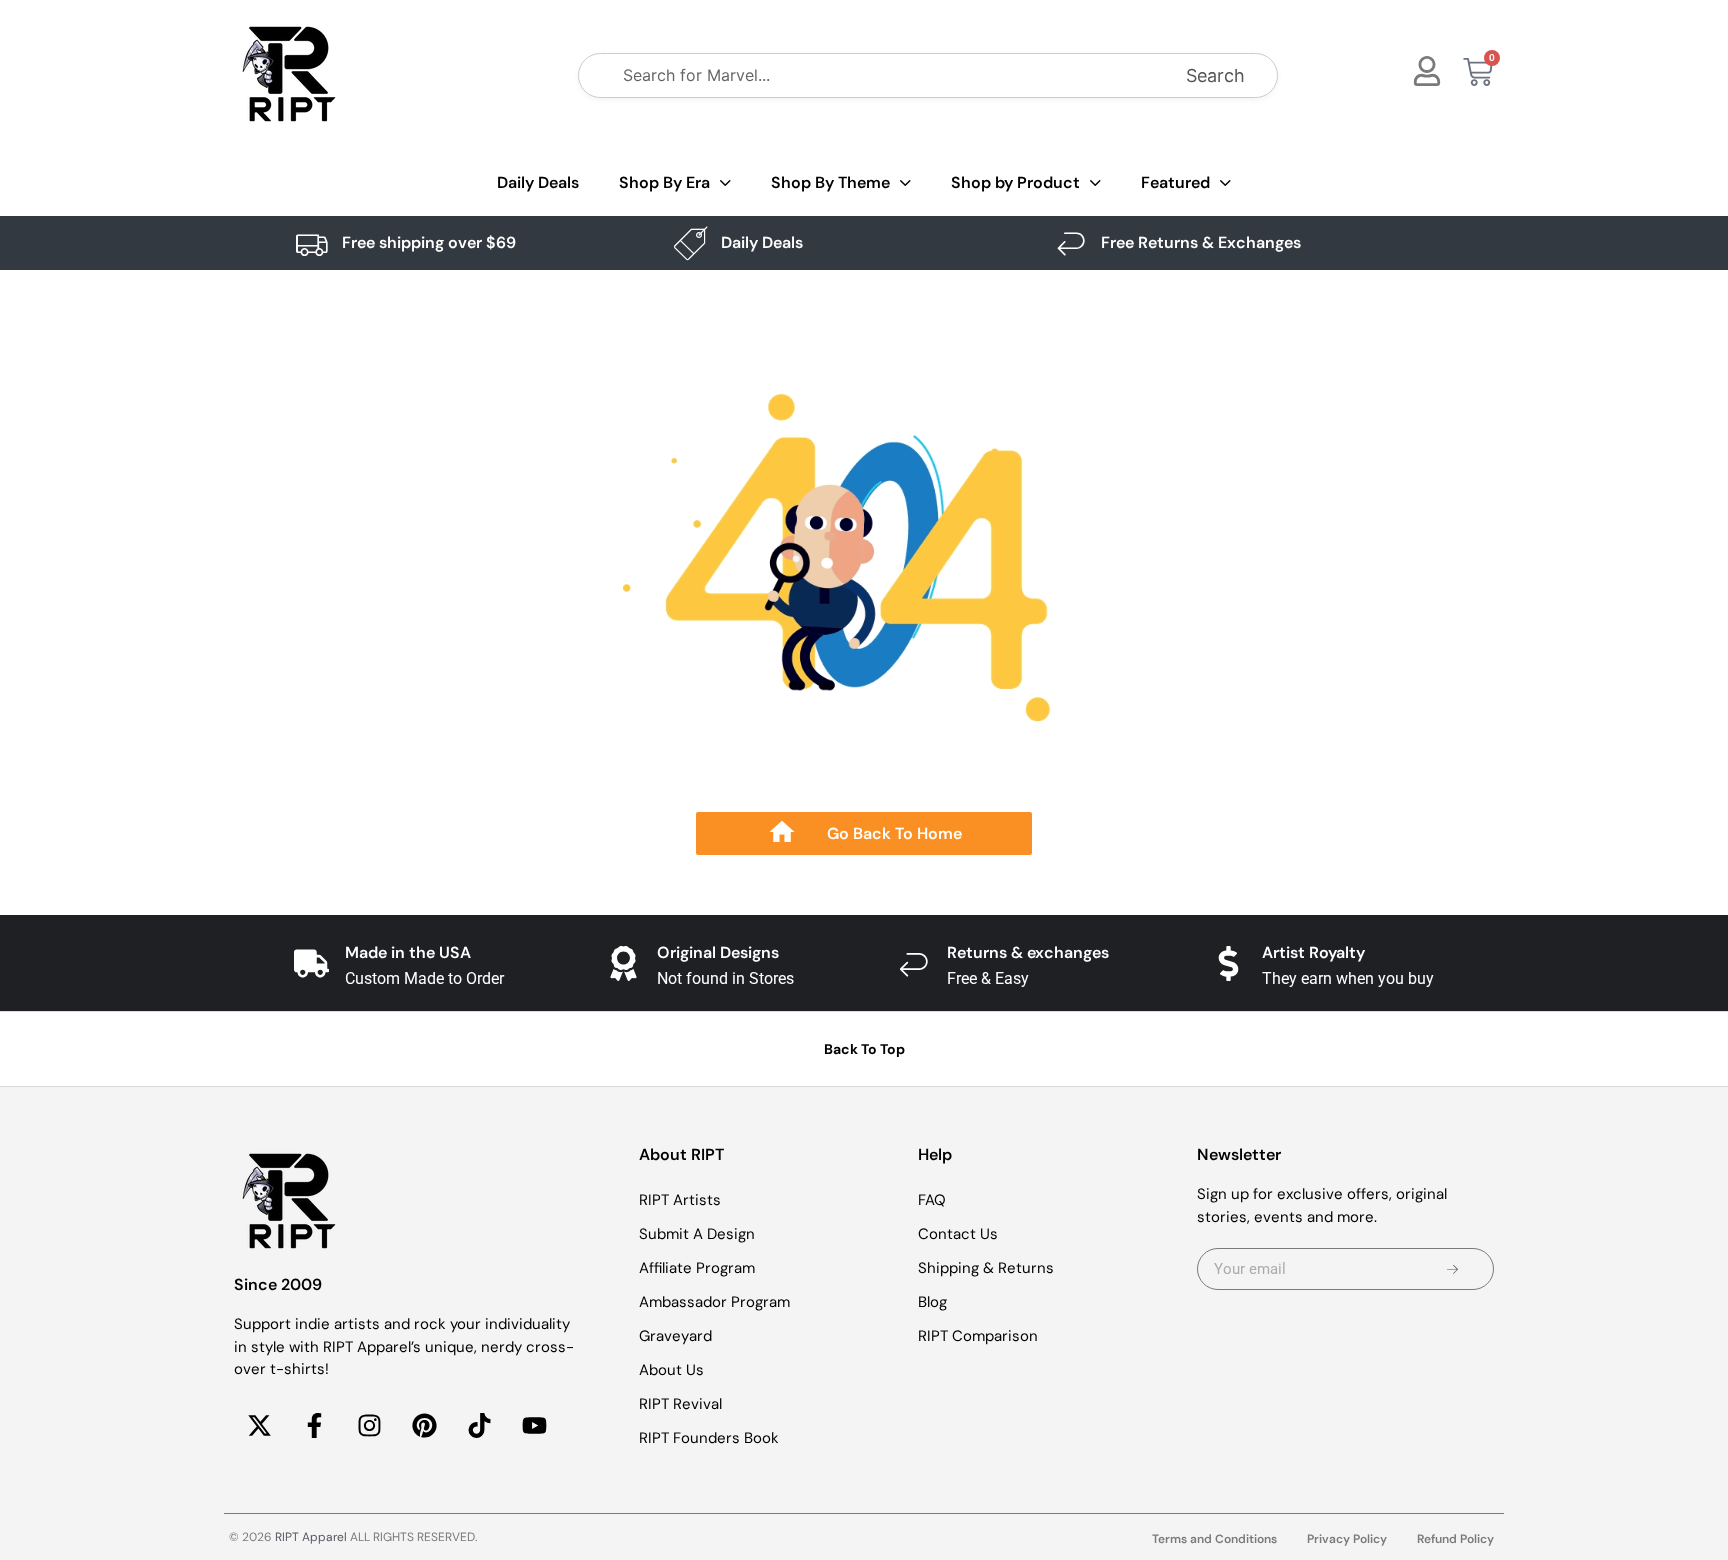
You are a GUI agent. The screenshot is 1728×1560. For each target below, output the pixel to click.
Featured (1175, 182)
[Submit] (1452, 1269)
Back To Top (864, 1049)
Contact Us (958, 1234)
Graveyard (675, 1336)
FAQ (932, 1200)
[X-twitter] (259, 1426)
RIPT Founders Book (709, 1438)
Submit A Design (697, 1234)
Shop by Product (1015, 182)
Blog (932, 1302)
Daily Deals (538, 182)
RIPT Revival (680, 1404)
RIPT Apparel (311, 1537)
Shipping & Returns (986, 1268)
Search (1215, 75)
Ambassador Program (714, 1302)
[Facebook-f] (314, 1426)
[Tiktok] (479, 1426)
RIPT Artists (680, 1200)
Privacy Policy (1347, 1539)
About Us (671, 1370)
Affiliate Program (697, 1268)
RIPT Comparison (978, 1336)
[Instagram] (369, 1426)
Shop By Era (664, 182)
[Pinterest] (424, 1426)
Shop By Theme (830, 182)
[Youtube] (534, 1426)
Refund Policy (1455, 1539)
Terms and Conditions (1214, 1539)
